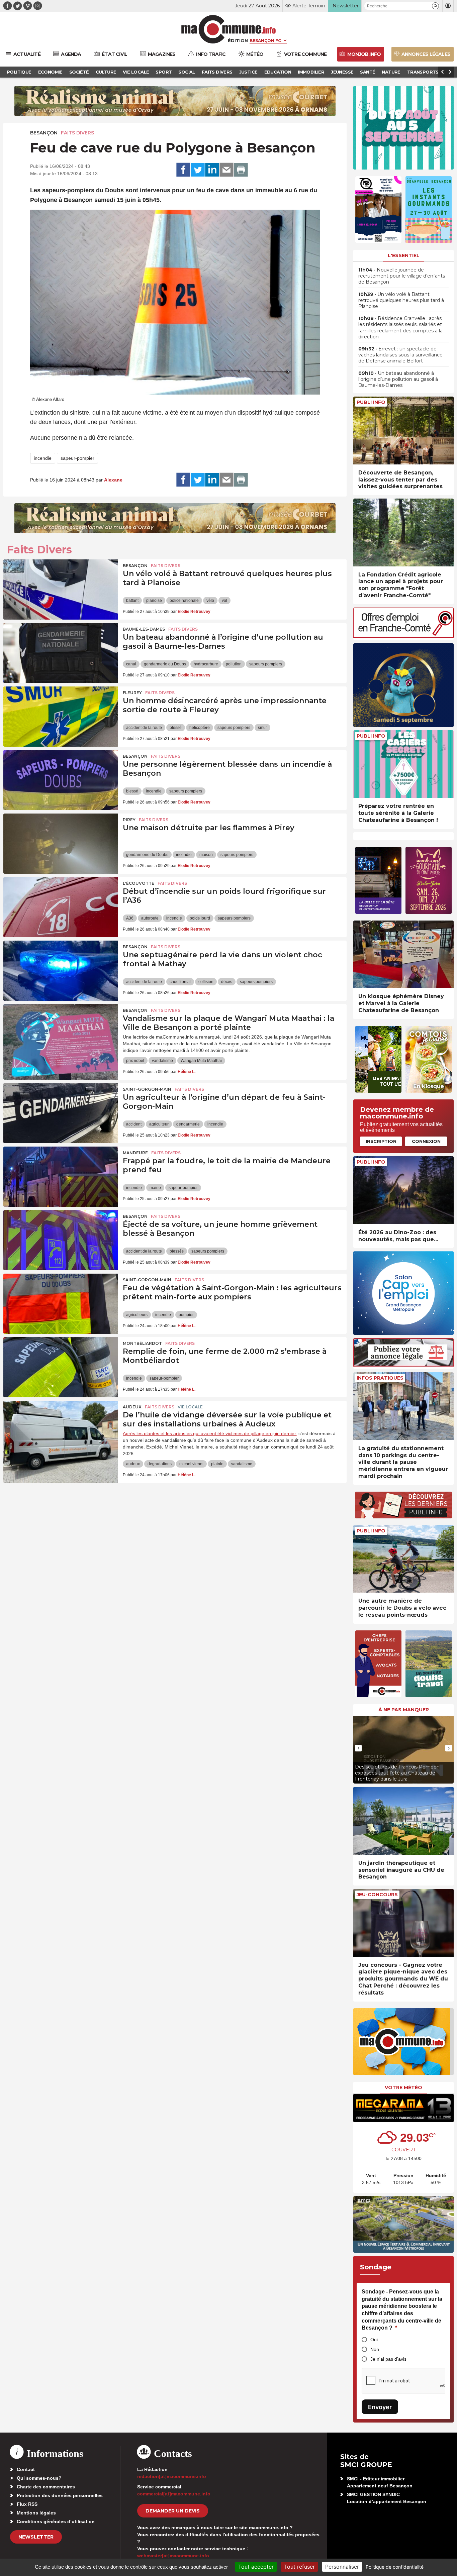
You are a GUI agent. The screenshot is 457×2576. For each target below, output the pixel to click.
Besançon (44, 133)
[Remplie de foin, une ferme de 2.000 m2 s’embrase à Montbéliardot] (61, 1367)
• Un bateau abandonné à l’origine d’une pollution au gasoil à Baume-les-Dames (398, 379)
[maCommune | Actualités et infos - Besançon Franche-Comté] (229, 29)
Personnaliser (342, 2567)
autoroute (150, 918)
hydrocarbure (206, 664)
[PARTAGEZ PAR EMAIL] (226, 170)
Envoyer (380, 2407)
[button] (435, 6)
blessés (177, 1251)
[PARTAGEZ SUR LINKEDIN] (212, 170)
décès (227, 982)
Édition (238, 40)
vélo (210, 601)
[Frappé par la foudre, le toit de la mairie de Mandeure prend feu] (61, 1177)
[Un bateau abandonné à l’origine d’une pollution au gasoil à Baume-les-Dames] (61, 653)
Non (375, 2349)
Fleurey (132, 693)
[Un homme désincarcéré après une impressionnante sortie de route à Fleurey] (61, 717)
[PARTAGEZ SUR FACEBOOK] (183, 170)
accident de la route (144, 728)
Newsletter (36, 2537)
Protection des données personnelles (60, 2495)
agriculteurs (137, 1315)
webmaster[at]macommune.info (173, 2556)
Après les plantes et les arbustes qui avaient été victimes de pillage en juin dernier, (210, 1433)
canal (131, 664)
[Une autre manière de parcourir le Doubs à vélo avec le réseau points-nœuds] (403, 1559)
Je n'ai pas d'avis (388, 2359)
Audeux (132, 1407)
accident (134, 1124)
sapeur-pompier (77, 458)
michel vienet (191, 1464)
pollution (234, 664)
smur (262, 728)
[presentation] (358, 1748)
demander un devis (173, 2511)
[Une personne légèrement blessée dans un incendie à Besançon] (61, 780)
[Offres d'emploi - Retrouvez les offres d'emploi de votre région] (403, 636)
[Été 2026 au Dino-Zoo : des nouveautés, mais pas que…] (403, 1190)
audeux (133, 1464)
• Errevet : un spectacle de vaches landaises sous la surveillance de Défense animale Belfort (400, 355)
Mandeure (135, 1153)
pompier (186, 1315)
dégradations (160, 1464)
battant (132, 601)
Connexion (426, 1141)
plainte (217, 1464)
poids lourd (200, 918)
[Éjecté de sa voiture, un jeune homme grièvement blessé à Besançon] (61, 1240)
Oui (374, 2340)
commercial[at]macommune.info (174, 2494)
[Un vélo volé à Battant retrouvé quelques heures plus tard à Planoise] (61, 589)
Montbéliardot (142, 1343)
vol (224, 601)
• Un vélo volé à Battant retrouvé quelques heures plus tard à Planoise (401, 300)
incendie (43, 458)
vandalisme (162, 1061)
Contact (26, 2469)
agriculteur (159, 1124)
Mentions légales (36, 2513)
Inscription (381, 1141)
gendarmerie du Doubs (165, 664)
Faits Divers (77, 133)
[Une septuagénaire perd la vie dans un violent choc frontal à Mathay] (61, 971)
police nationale (184, 601)
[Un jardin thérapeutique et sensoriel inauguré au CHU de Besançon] (403, 1821)
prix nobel (135, 1061)
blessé (176, 728)
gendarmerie (188, 1124)
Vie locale (190, 1407)
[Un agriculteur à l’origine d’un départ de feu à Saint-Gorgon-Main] (61, 1113)
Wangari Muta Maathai (201, 1061)
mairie (155, 1188)
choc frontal (180, 982)
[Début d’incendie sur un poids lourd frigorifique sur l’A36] (61, 907)
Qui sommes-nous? (39, 2478)
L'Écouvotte (139, 883)
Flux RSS (27, 2504)
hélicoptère (200, 728)
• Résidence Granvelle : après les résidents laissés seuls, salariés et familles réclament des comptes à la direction (400, 328)
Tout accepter (256, 2567)
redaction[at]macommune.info (172, 2476)
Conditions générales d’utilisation (56, 2521)
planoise (154, 601)
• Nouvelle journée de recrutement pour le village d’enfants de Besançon (402, 276)
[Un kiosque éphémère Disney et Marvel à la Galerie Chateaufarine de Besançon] (403, 954)
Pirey (129, 820)
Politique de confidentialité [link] (395, 2567)
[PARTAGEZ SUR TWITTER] (198, 170)
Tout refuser (299, 2567)
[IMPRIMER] (241, 170)
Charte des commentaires (46, 2487)
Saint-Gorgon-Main (147, 1089)
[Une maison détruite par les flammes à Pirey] (61, 844)
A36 (130, 918)
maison (206, 855)
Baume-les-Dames (144, 629)
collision (206, 982)
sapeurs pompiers (266, 664)
